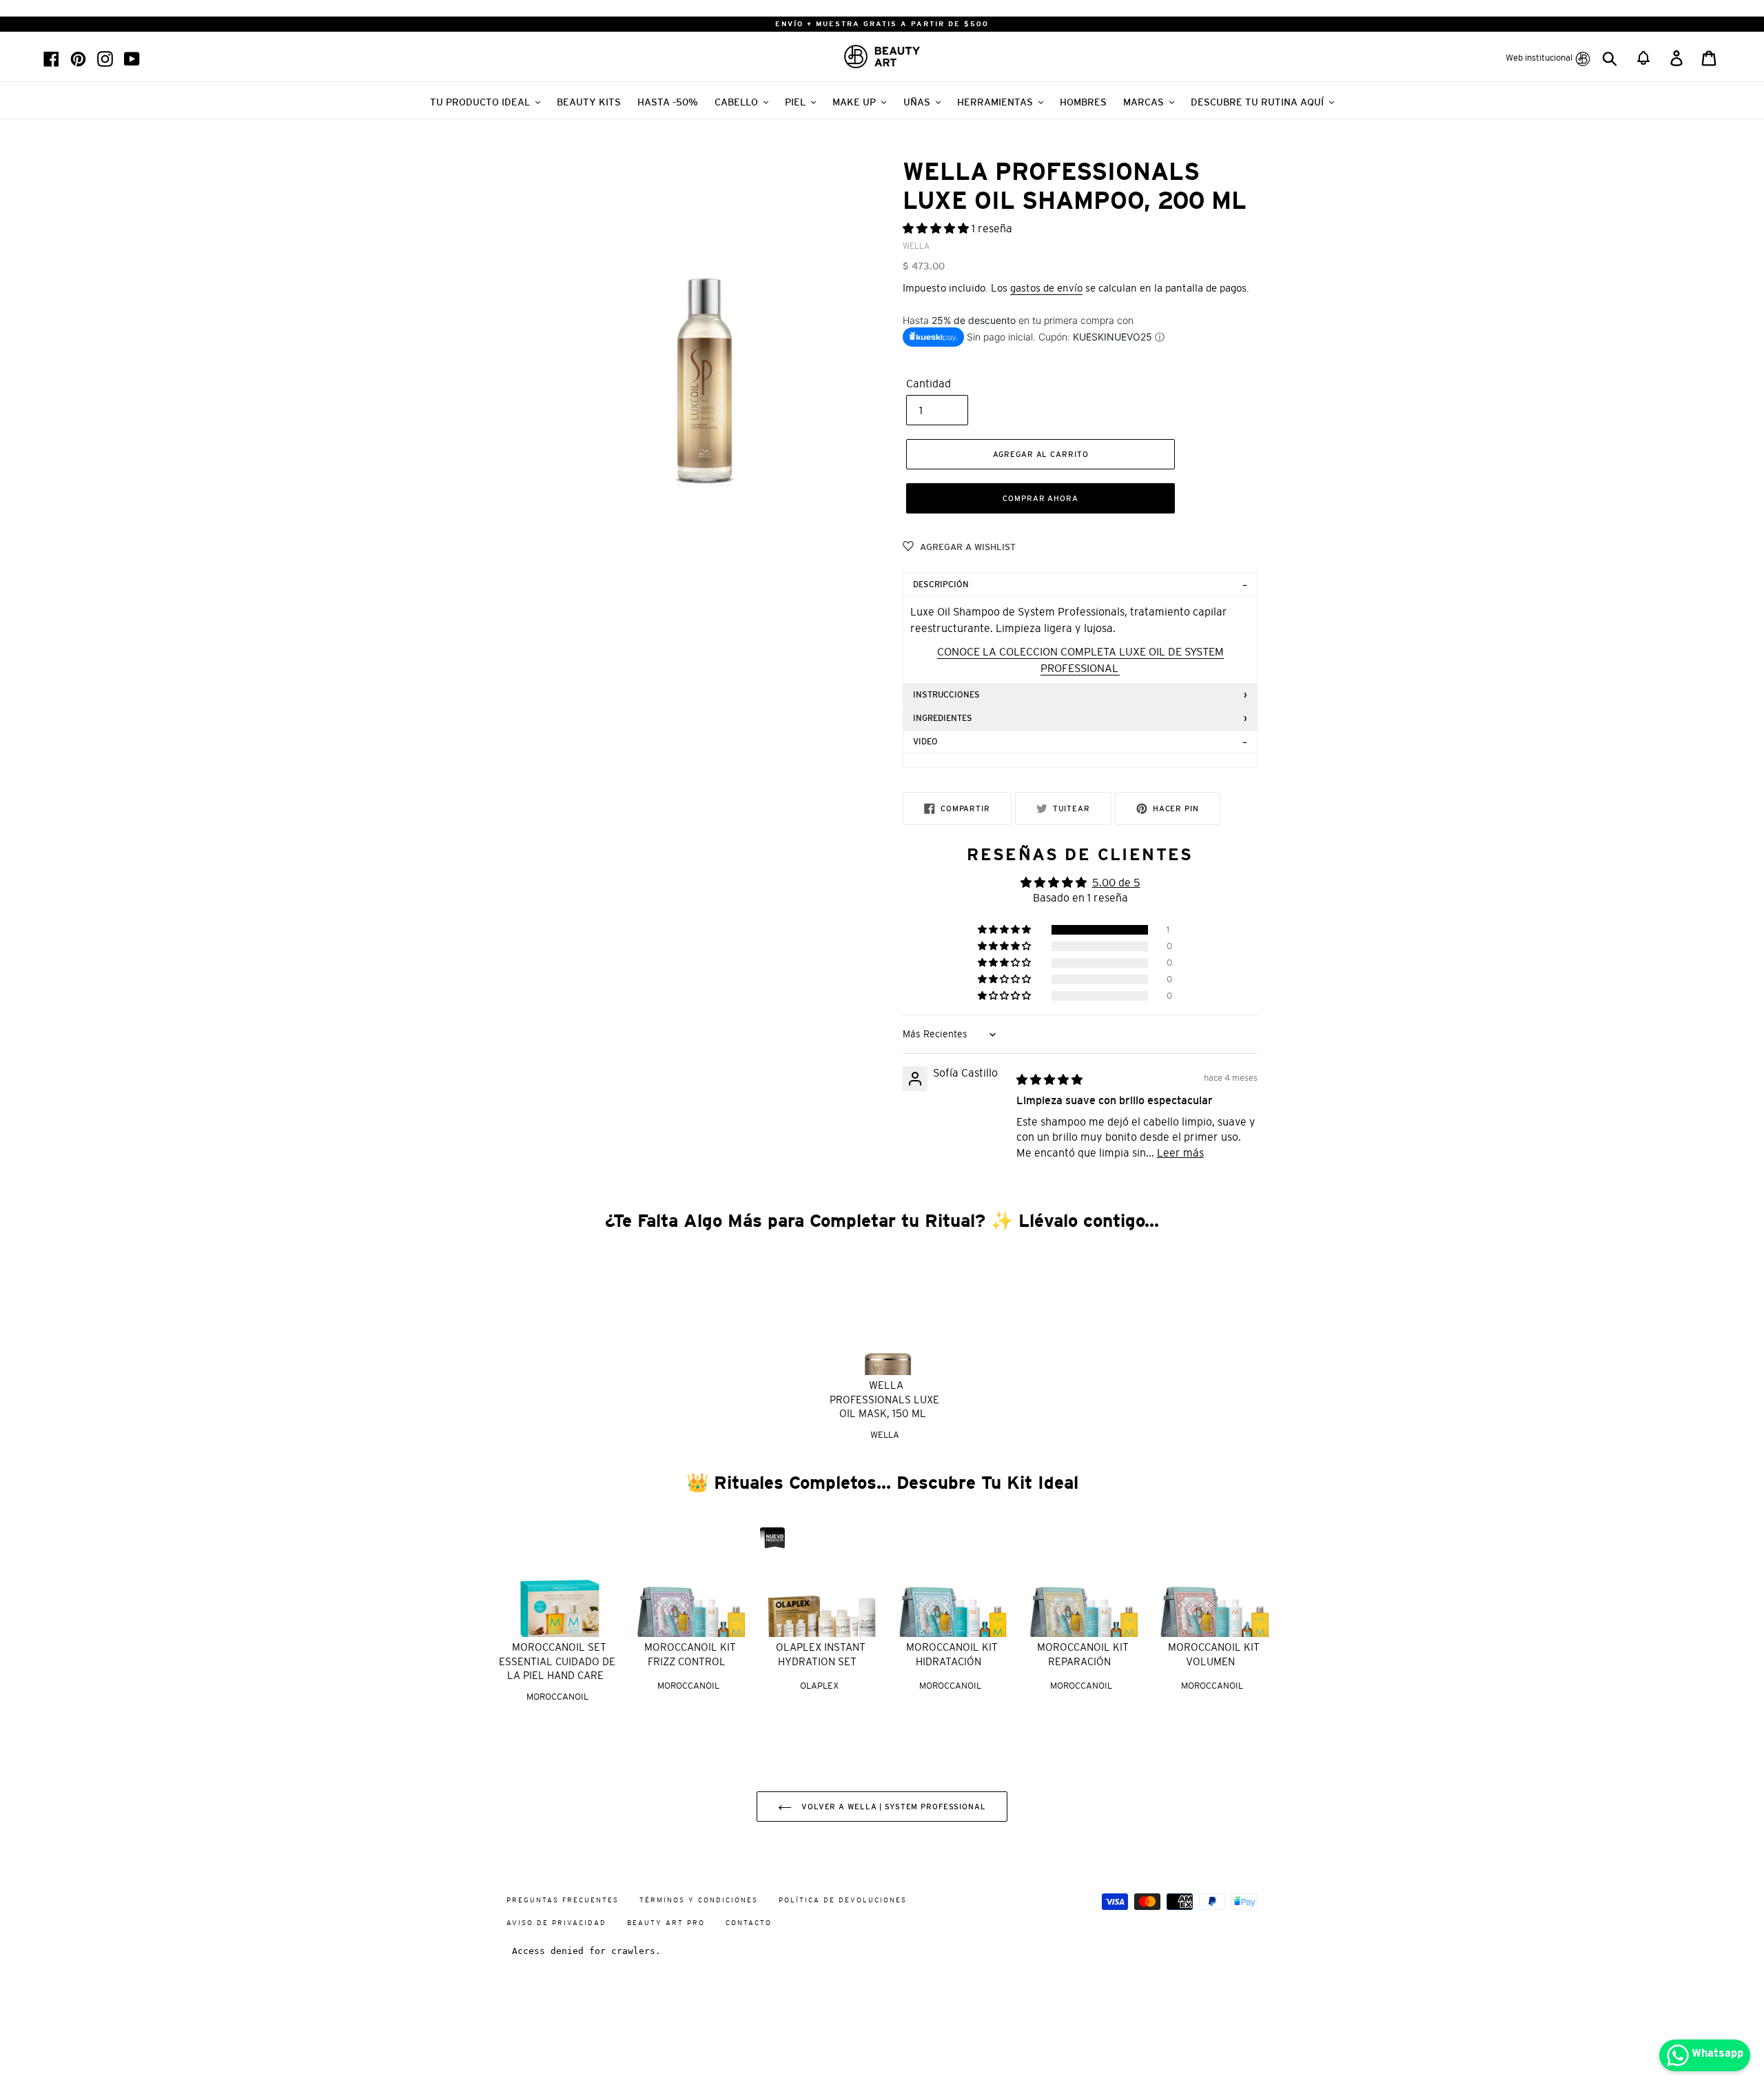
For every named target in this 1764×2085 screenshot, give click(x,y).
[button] (937, 228)
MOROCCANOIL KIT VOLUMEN (1214, 1654)
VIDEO (925, 742)
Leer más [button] (1180, 1152)
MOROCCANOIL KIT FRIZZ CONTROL (690, 1654)
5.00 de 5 (1116, 882)
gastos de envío (1046, 288)
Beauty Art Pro (666, 1923)
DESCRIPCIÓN (941, 584)
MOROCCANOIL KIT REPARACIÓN (1083, 1654)
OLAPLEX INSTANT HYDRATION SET (821, 1654)
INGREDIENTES (943, 718)
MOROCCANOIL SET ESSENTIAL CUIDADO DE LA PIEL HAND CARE (557, 1661)
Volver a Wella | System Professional (892, 1807)
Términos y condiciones (699, 1900)
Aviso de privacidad (556, 1923)
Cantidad (929, 383)
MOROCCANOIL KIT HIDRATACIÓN (952, 1654)
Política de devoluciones (843, 1900)
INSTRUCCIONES (946, 695)
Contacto (749, 1923)
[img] (1049, 1079)
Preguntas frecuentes (563, 1900)
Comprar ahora (1040, 498)
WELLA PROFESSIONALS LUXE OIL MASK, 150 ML (884, 1399)
